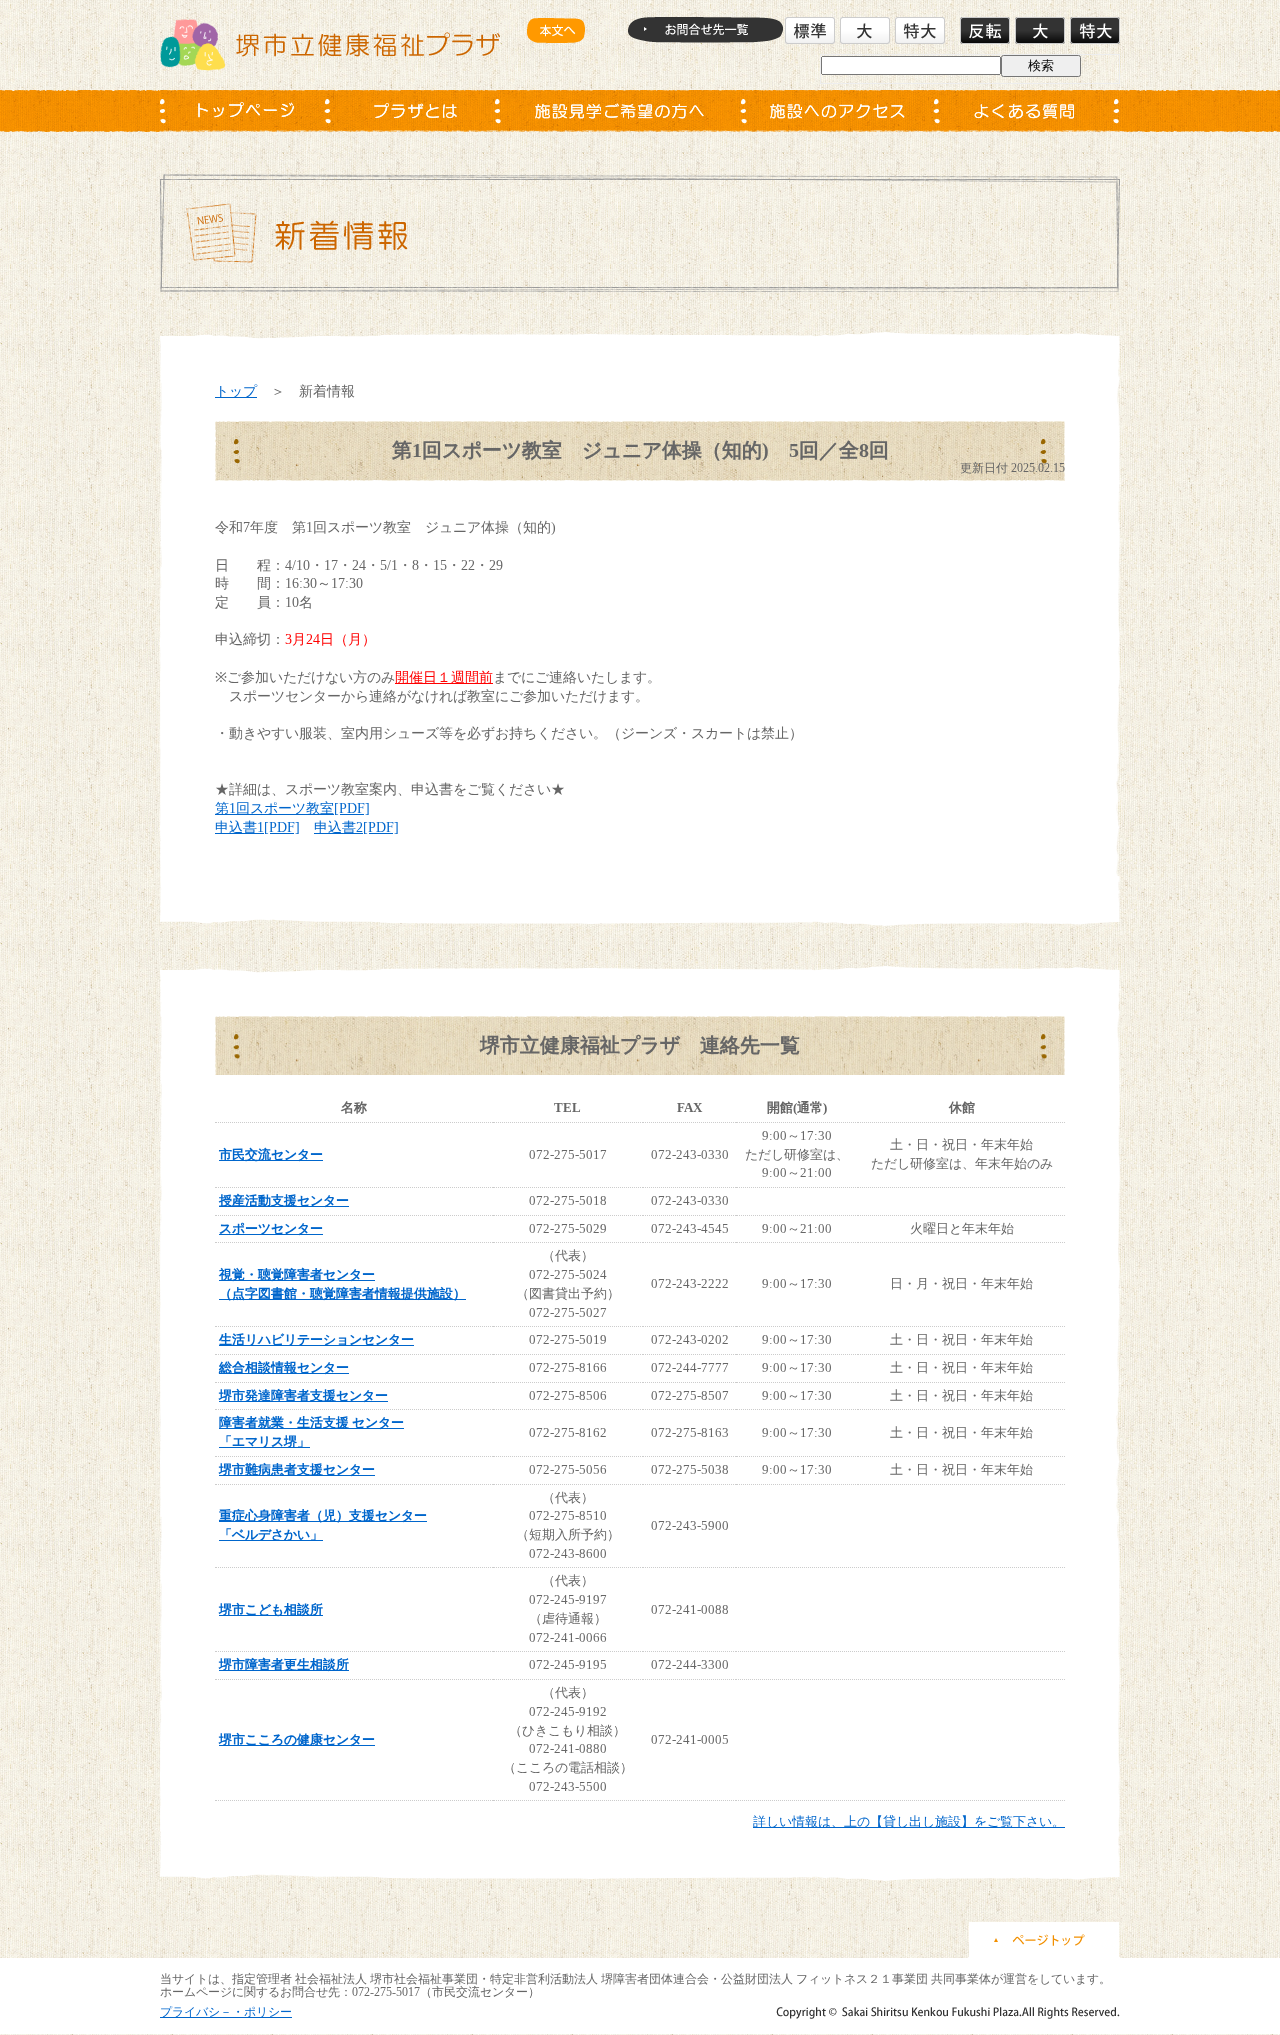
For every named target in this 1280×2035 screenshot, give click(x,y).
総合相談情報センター (284, 1367)
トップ (236, 391)
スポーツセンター (271, 1228)
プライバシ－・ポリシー (226, 2012)
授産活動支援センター (284, 1200)
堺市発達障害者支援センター (303, 1395)
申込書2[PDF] (356, 827)
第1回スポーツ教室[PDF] (292, 808)
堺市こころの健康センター (297, 1739)
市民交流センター (271, 1154)
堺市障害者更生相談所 (284, 1664)
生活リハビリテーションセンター (316, 1339)
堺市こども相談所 (271, 1609)
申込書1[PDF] (257, 827)
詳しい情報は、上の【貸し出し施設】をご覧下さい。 (909, 1821)
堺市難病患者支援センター (297, 1469)
